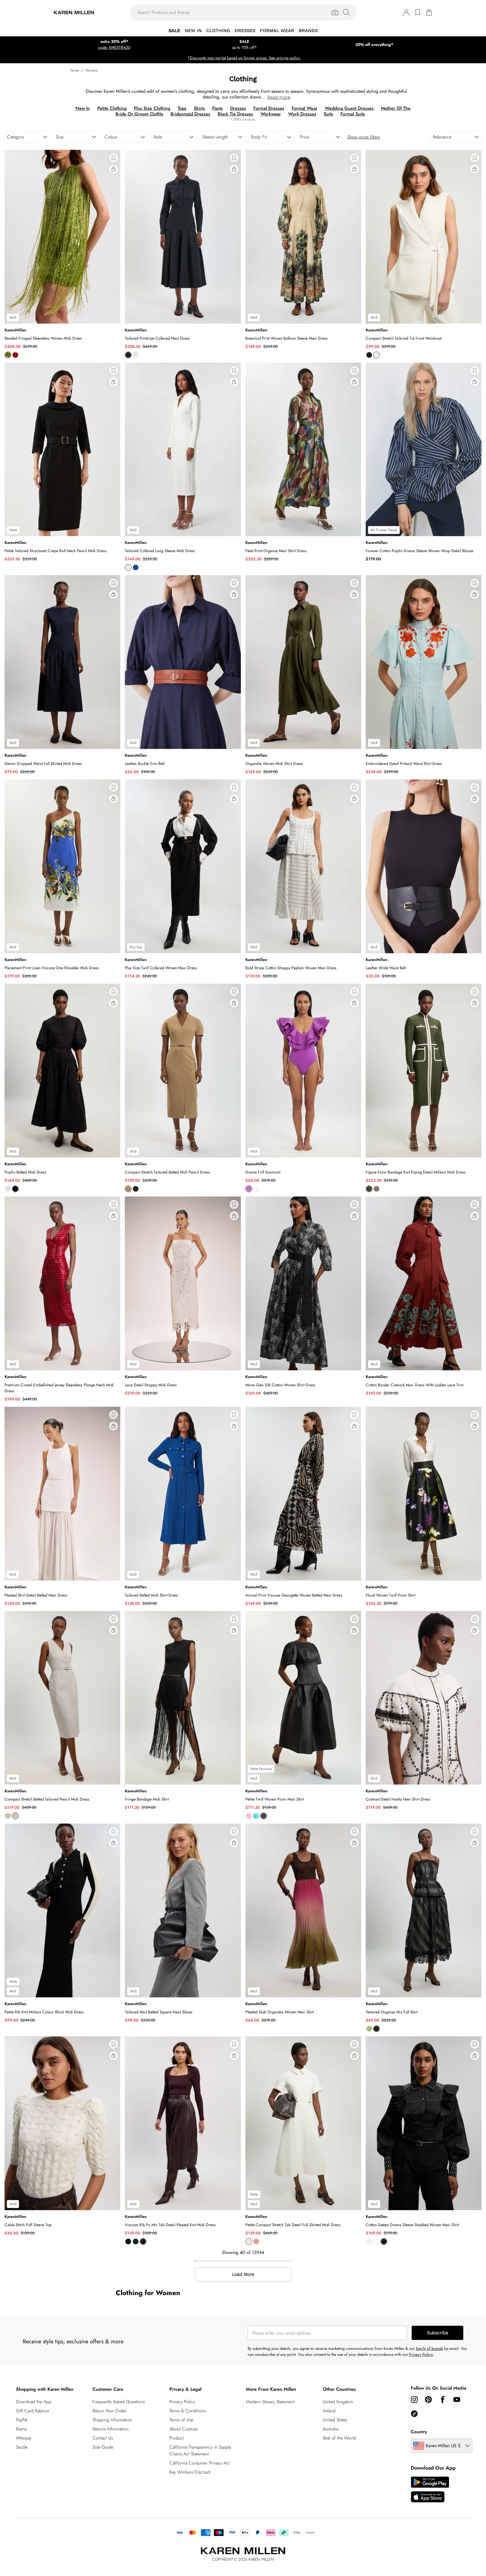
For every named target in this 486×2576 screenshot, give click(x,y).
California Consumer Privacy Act (200, 2463)
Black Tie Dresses (235, 114)
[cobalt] (136, 567)
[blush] (249, 1816)
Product (177, 2438)
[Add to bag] (113, 169)
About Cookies (183, 2429)
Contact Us (103, 2438)
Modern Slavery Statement (270, 2402)
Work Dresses (302, 114)
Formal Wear (305, 108)
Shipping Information (112, 2420)
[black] (369, 355)
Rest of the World (339, 2438)
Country (419, 2432)
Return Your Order (110, 2411)
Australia (331, 2429)
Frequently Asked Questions (119, 2402)
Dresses (238, 108)
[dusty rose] (256, 2241)
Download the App (34, 2402)
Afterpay (24, 2438)
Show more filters (364, 137)
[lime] (8, 355)
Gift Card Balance (32, 2411)
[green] (369, 2029)
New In (83, 108)
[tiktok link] (414, 2414)
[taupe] (376, 1189)
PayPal (22, 2420)
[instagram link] (414, 2400)
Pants (217, 108)
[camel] (128, 1189)
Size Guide (103, 2447)
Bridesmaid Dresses (190, 114)
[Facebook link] (443, 2400)
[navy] (128, 355)
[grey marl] (15, 1816)
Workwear (271, 114)
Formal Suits (353, 114)
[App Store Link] (430, 2489)
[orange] (15, 355)
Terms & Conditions (188, 2411)
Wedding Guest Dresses (349, 108)
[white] (376, 2241)
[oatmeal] (8, 1816)
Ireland (329, 2411)
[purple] (249, 1189)
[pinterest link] (428, 2400)
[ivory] (136, 355)
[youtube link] (457, 2400)
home (75, 70)
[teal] (256, 1816)
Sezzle (22, 2447)
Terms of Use (181, 2420)
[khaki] (369, 1189)
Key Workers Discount (190, 2472)
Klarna (21, 2429)
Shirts (199, 108)
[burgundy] (143, 2241)
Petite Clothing (112, 108)
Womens (91, 70)
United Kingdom (338, 2402)
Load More (243, 2274)
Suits (328, 114)
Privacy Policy (182, 2402)
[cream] (256, 1189)
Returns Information (111, 2429)
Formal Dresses (269, 108)
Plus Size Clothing (152, 108)
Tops (182, 108)
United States (335, 2420)
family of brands (430, 2348)
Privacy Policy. (421, 2354)
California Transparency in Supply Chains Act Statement (200, 2450)
